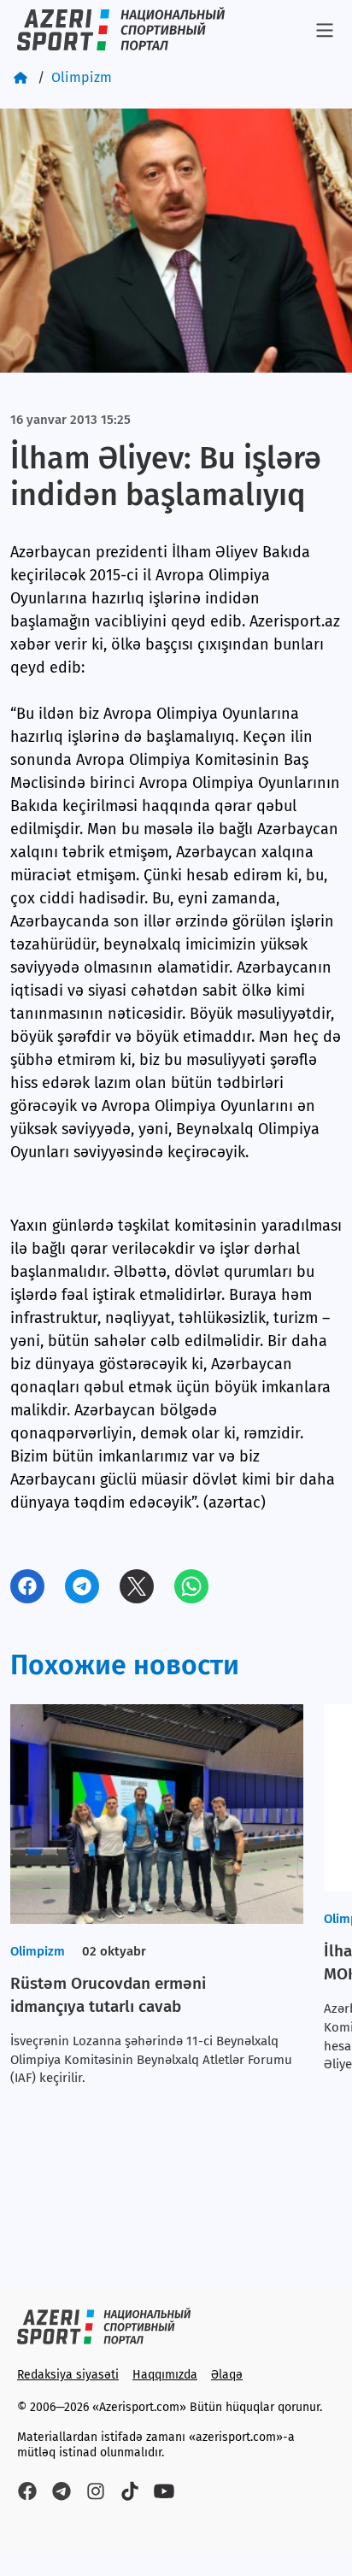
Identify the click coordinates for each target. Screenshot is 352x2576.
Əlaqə (227, 2375)
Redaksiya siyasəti (68, 2375)
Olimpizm (82, 77)
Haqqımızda (165, 2375)
